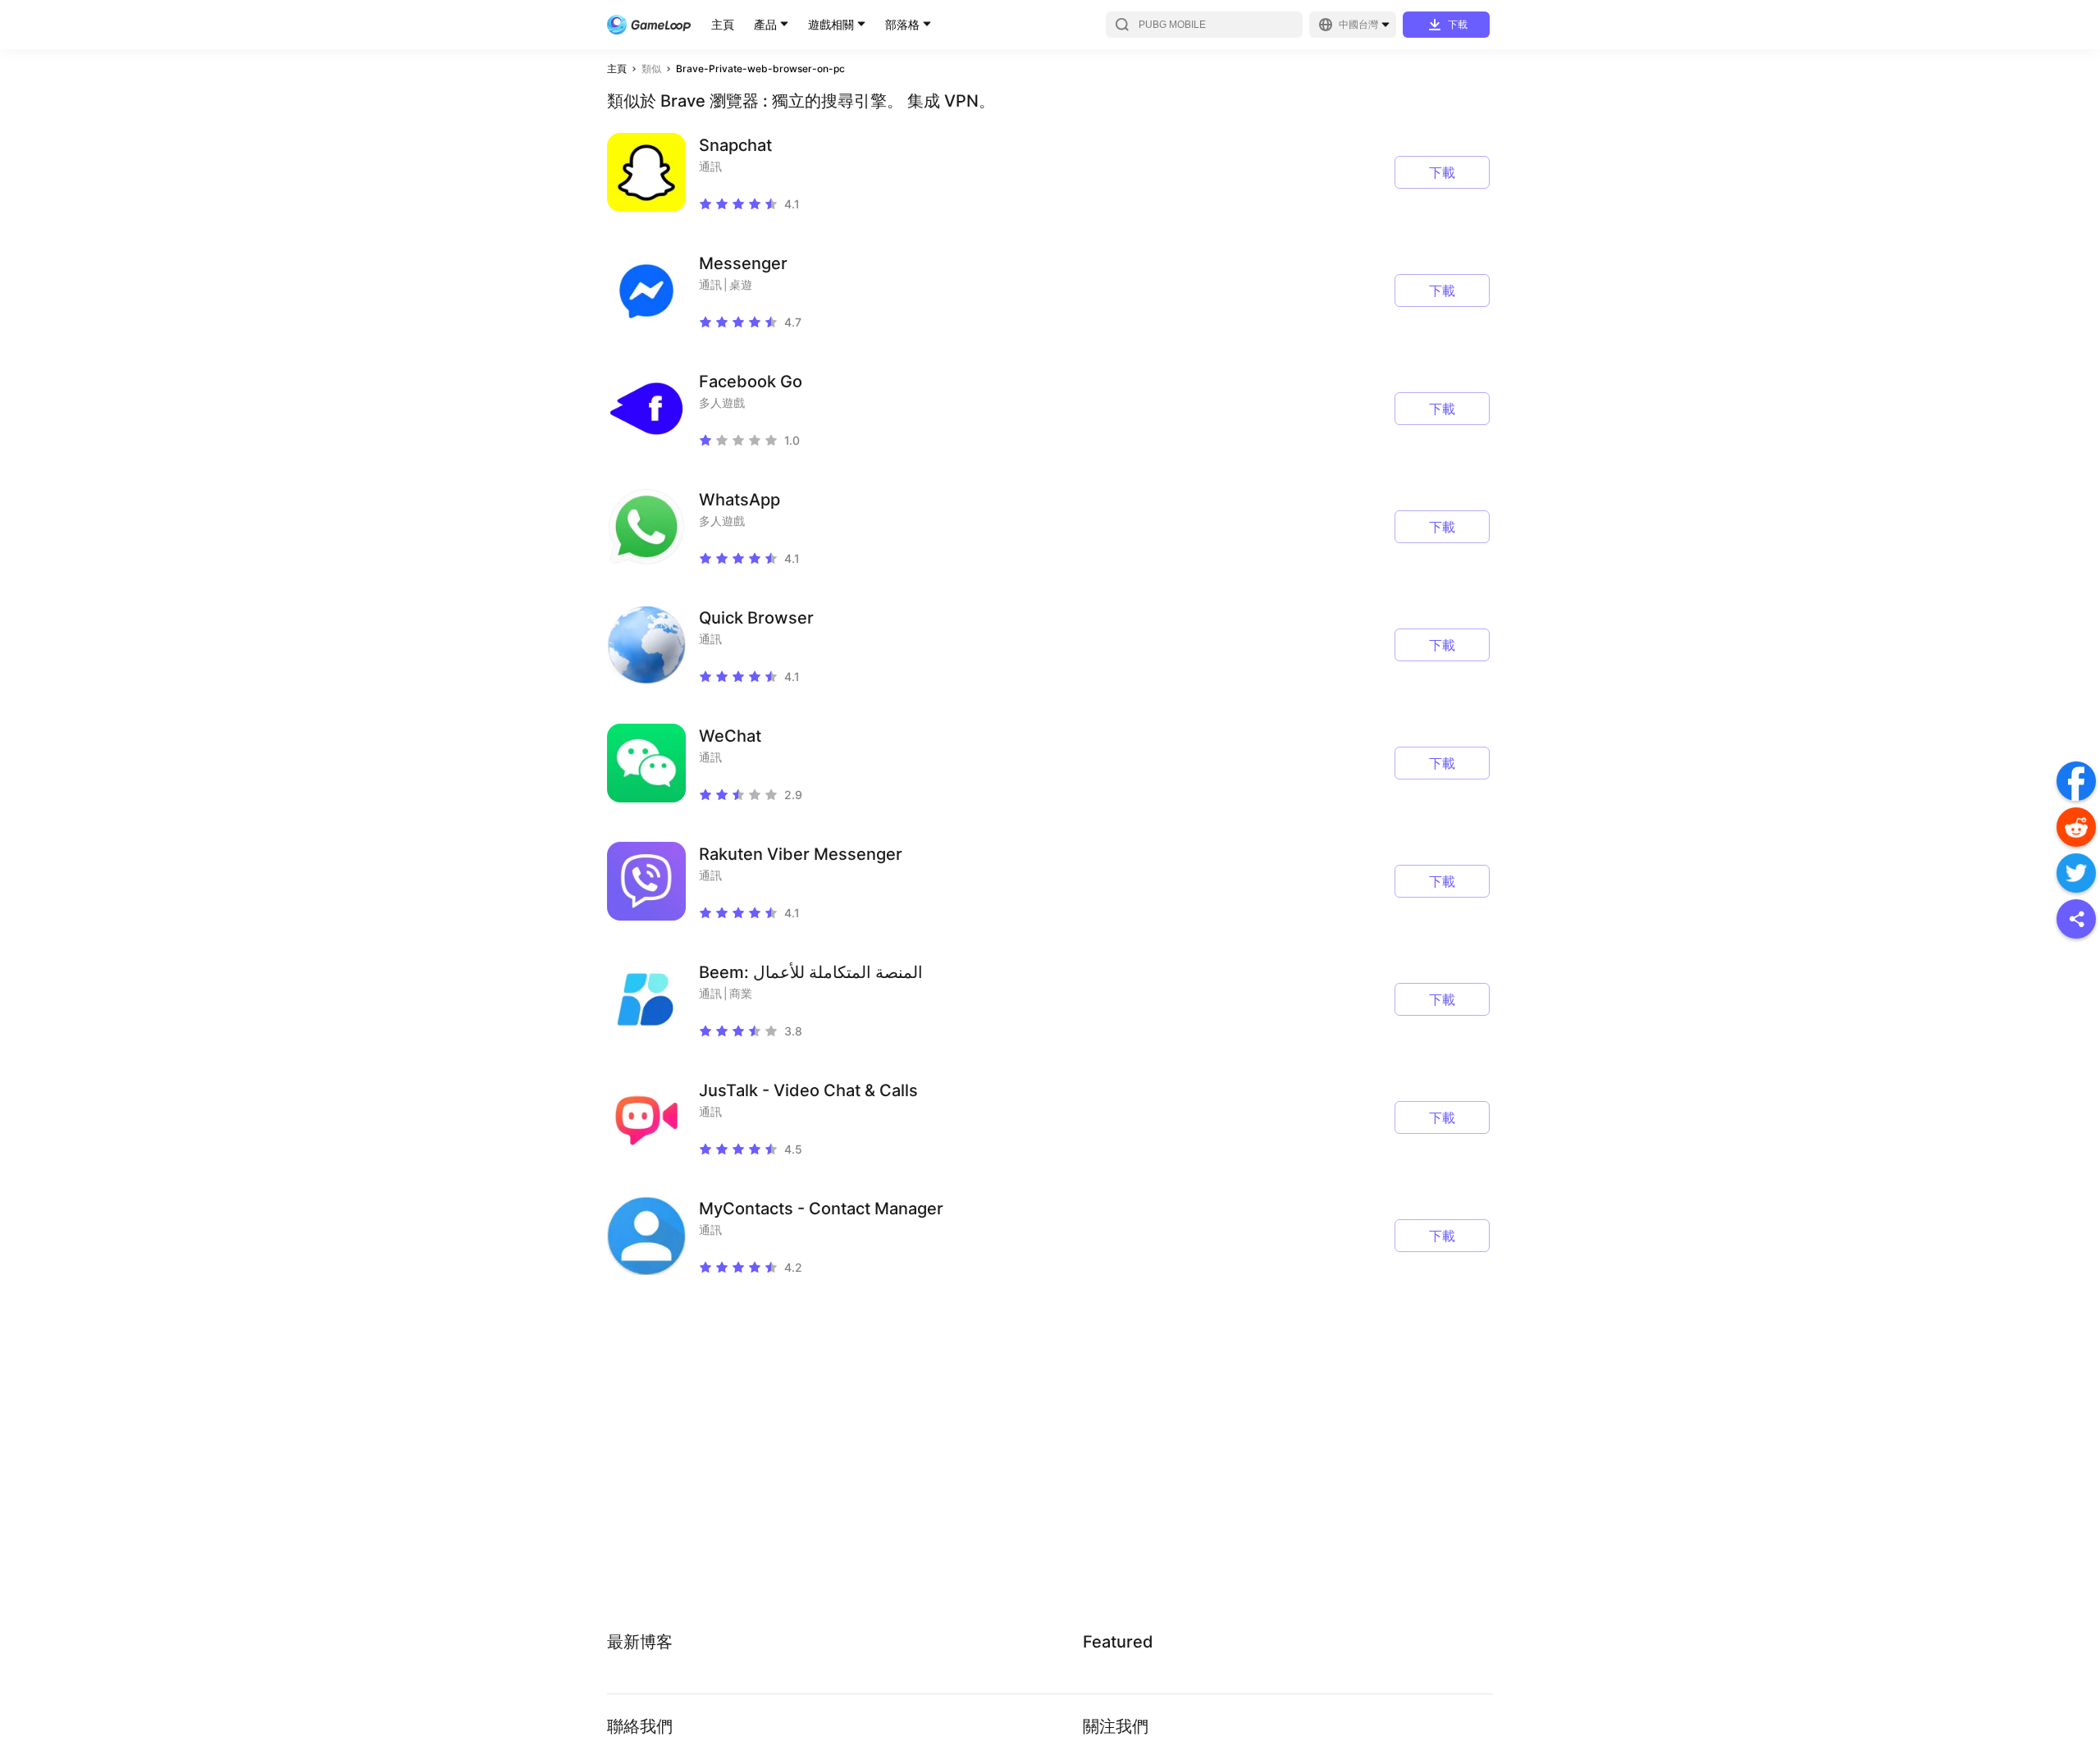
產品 (765, 24)
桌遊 (741, 284)
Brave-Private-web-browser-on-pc (760, 69)
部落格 (902, 24)
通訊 (710, 166)
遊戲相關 (831, 24)
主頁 (723, 24)
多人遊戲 (722, 402)
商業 (741, 993)
